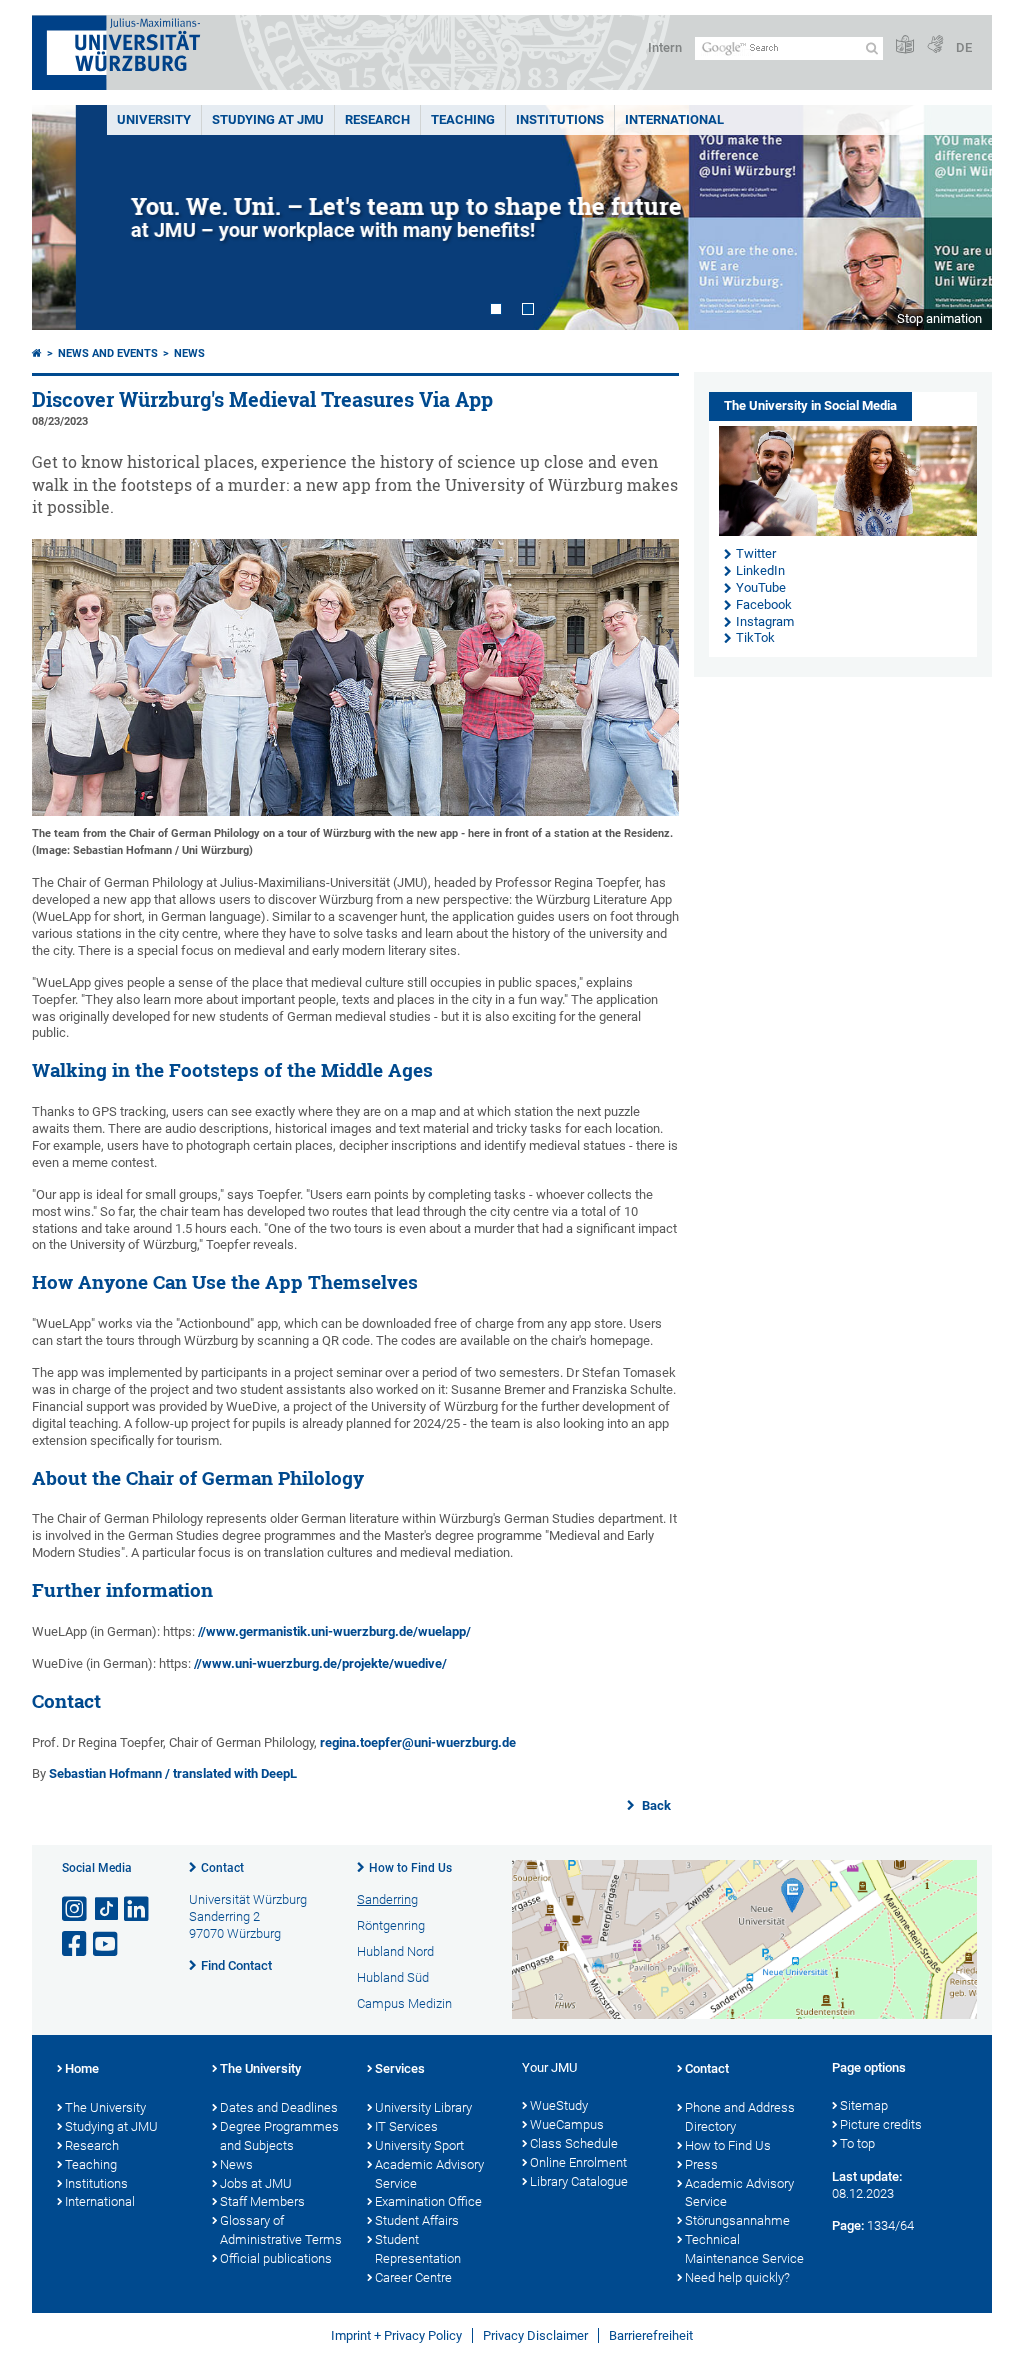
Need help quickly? (737, 2277)
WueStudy (559, 2105)
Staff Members (262, 2201)
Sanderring (387, 1899)
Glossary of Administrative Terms (281, 2230)
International (674, 119)
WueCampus (567, 2124)
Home (82, 2068)
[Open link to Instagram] (76, 1909)
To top (857, 2143)
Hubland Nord (395, 1951)
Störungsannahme (737, 2220)
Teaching (463, 119)
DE (964, 47)
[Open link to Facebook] (76, 1944)
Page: (848, 2225)
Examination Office (428, 2201)
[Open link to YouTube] (107, 1944)
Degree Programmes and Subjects (279, 2136)
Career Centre (413, 2277)
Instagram (765, 621)
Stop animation (939, 318)
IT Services (406, 2126)
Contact (222, 1868)
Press (701, 2164)
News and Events (108, 353)
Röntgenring (391, 1925)
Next (957, 217)
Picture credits (881, 2124)
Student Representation (418, 2249)
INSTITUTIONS (560, 119)
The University (105, 2107)
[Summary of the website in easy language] (905, 45)
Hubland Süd (393, 1977)
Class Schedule (574, 2143)
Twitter (756, 553)
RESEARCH (377, 119)
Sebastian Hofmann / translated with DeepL (173, 1773)
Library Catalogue (579, 2181)
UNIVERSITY (154, 119)
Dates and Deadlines (279, 2107)
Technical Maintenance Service (744, 2249)
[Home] (37, 353)
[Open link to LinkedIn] (138, 1909)
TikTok (755, 637)
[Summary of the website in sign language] (935, 45)
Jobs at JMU (256, 2183)
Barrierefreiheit (651, 2335)
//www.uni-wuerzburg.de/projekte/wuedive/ (320, 1663)
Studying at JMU (111, 2126)
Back (655, 1805)
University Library (423, 2107)
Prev (67, 217)
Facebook (764, 604)
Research (92, 2145)
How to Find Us (410, 1868)
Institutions (96, 2183)
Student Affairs (417, 2220)
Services (400, 2068)
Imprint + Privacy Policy (396, 2335)
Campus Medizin (404, 2003)
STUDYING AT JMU (268, 119)
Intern (665, 47)
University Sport (419, 2145)
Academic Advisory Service (429, 2174)
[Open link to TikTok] (107, 1909)
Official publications (276, 2258)
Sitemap (864, 2105)
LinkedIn (760, 570)
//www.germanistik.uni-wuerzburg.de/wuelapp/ (334, 1631)
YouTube (761, 587)
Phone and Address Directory (740, 2117)
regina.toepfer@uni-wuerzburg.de (418, 1742)
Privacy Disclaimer (535, 2335)
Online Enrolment (578, 2162)
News (189, 353)
